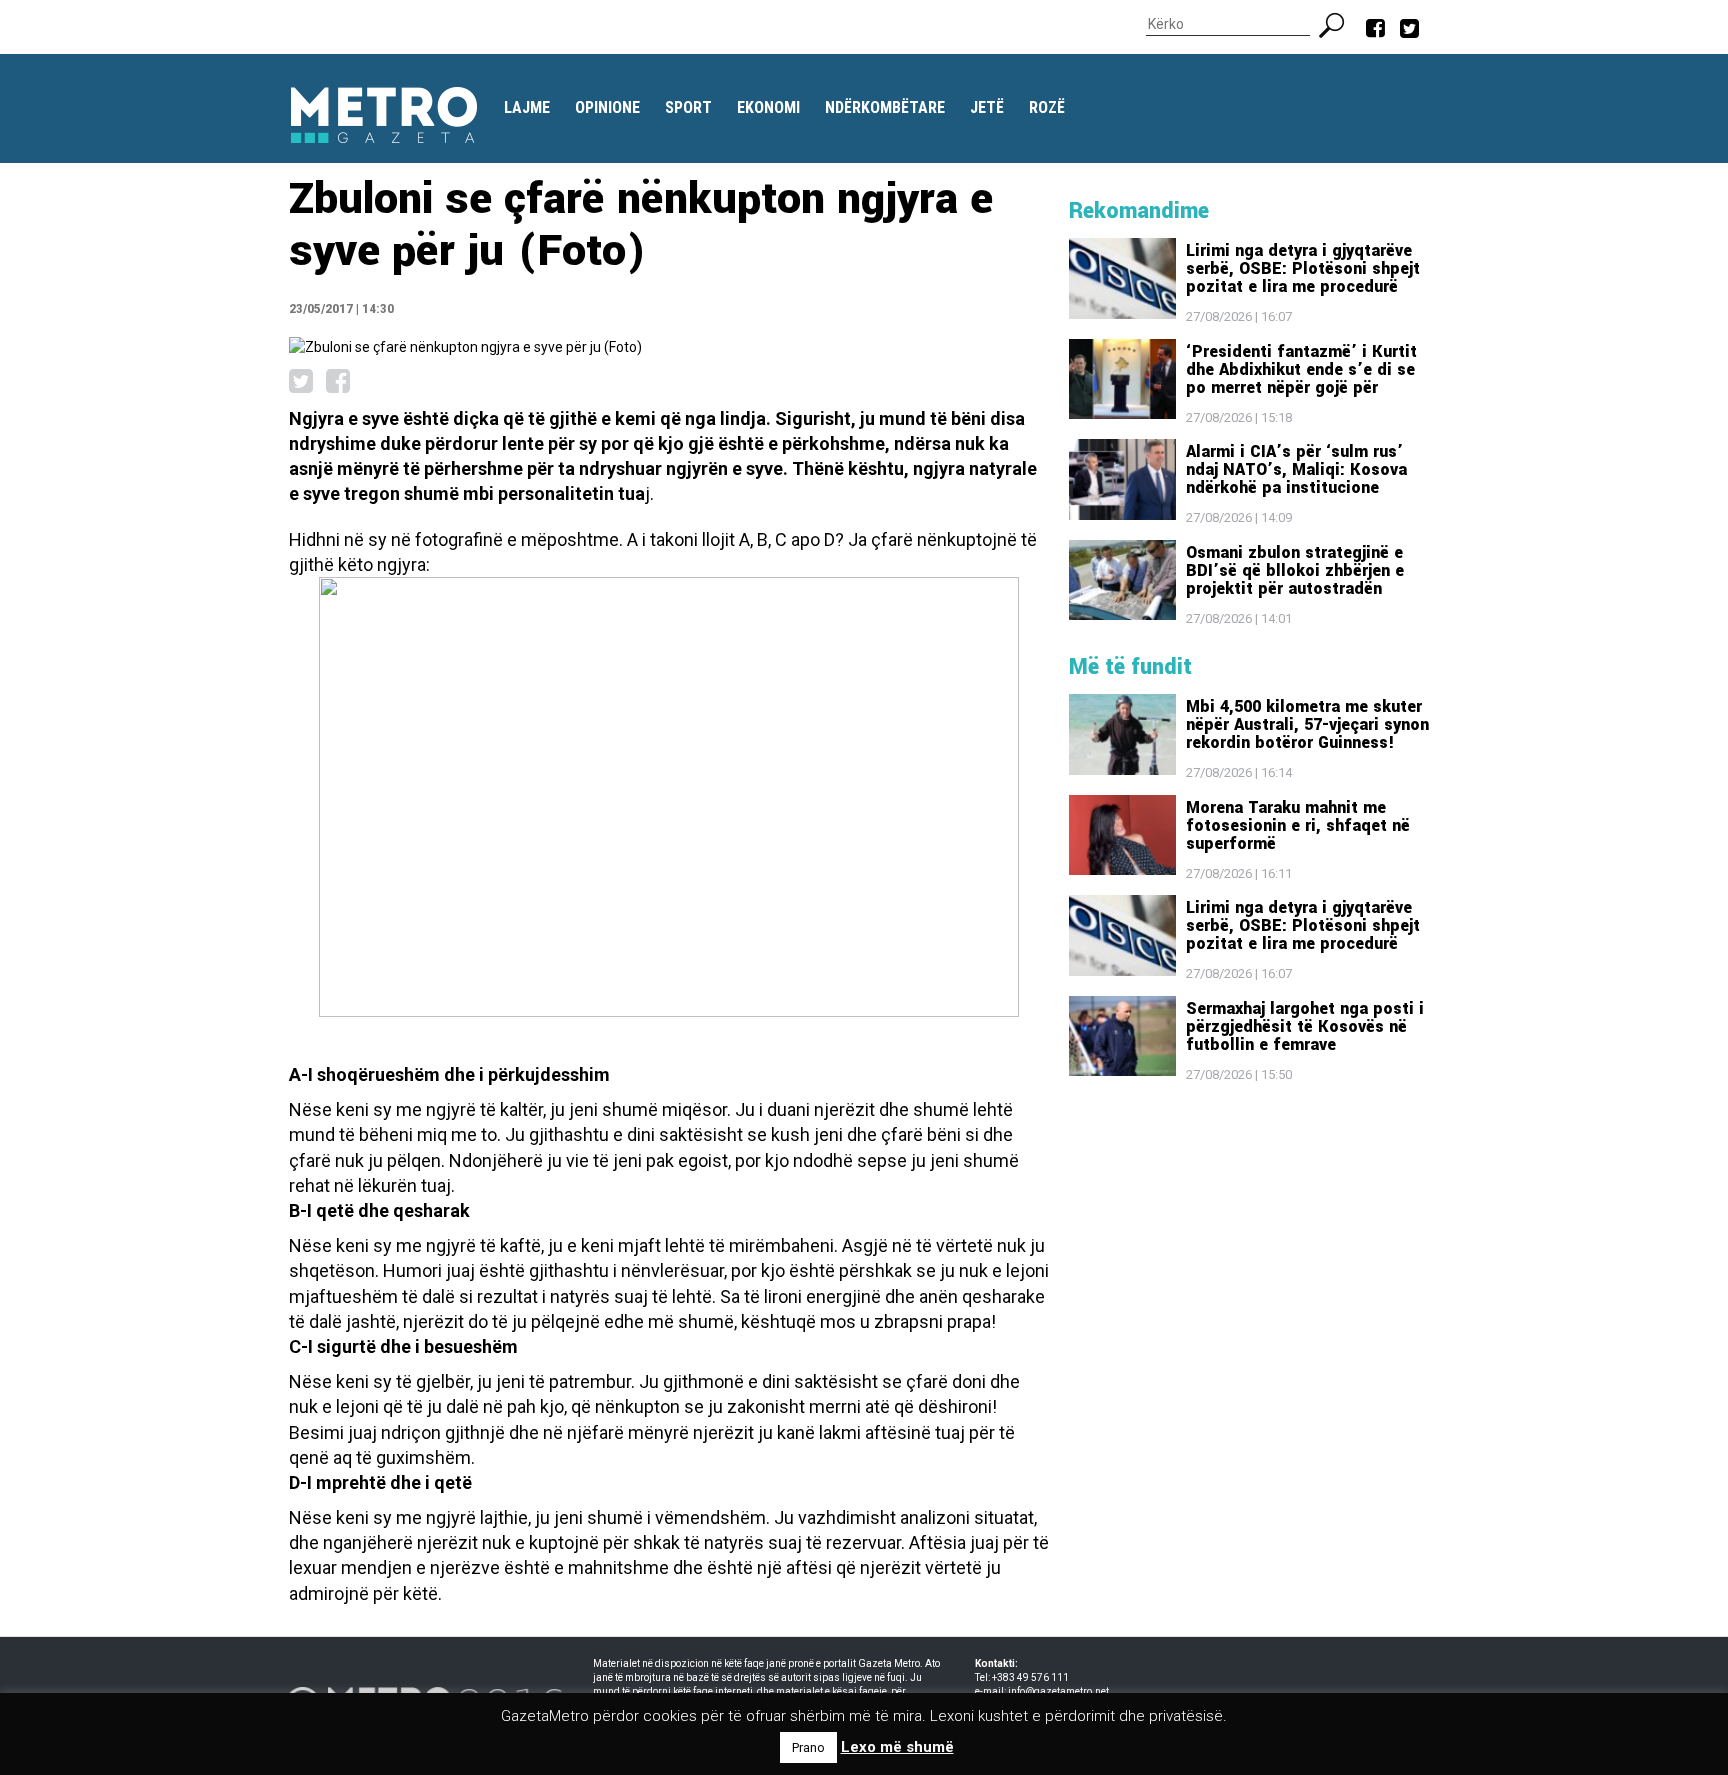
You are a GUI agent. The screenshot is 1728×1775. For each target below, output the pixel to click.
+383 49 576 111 (1030, 1677)
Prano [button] (808, 1747)
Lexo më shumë (897, 1747)
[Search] (1339, 23)
